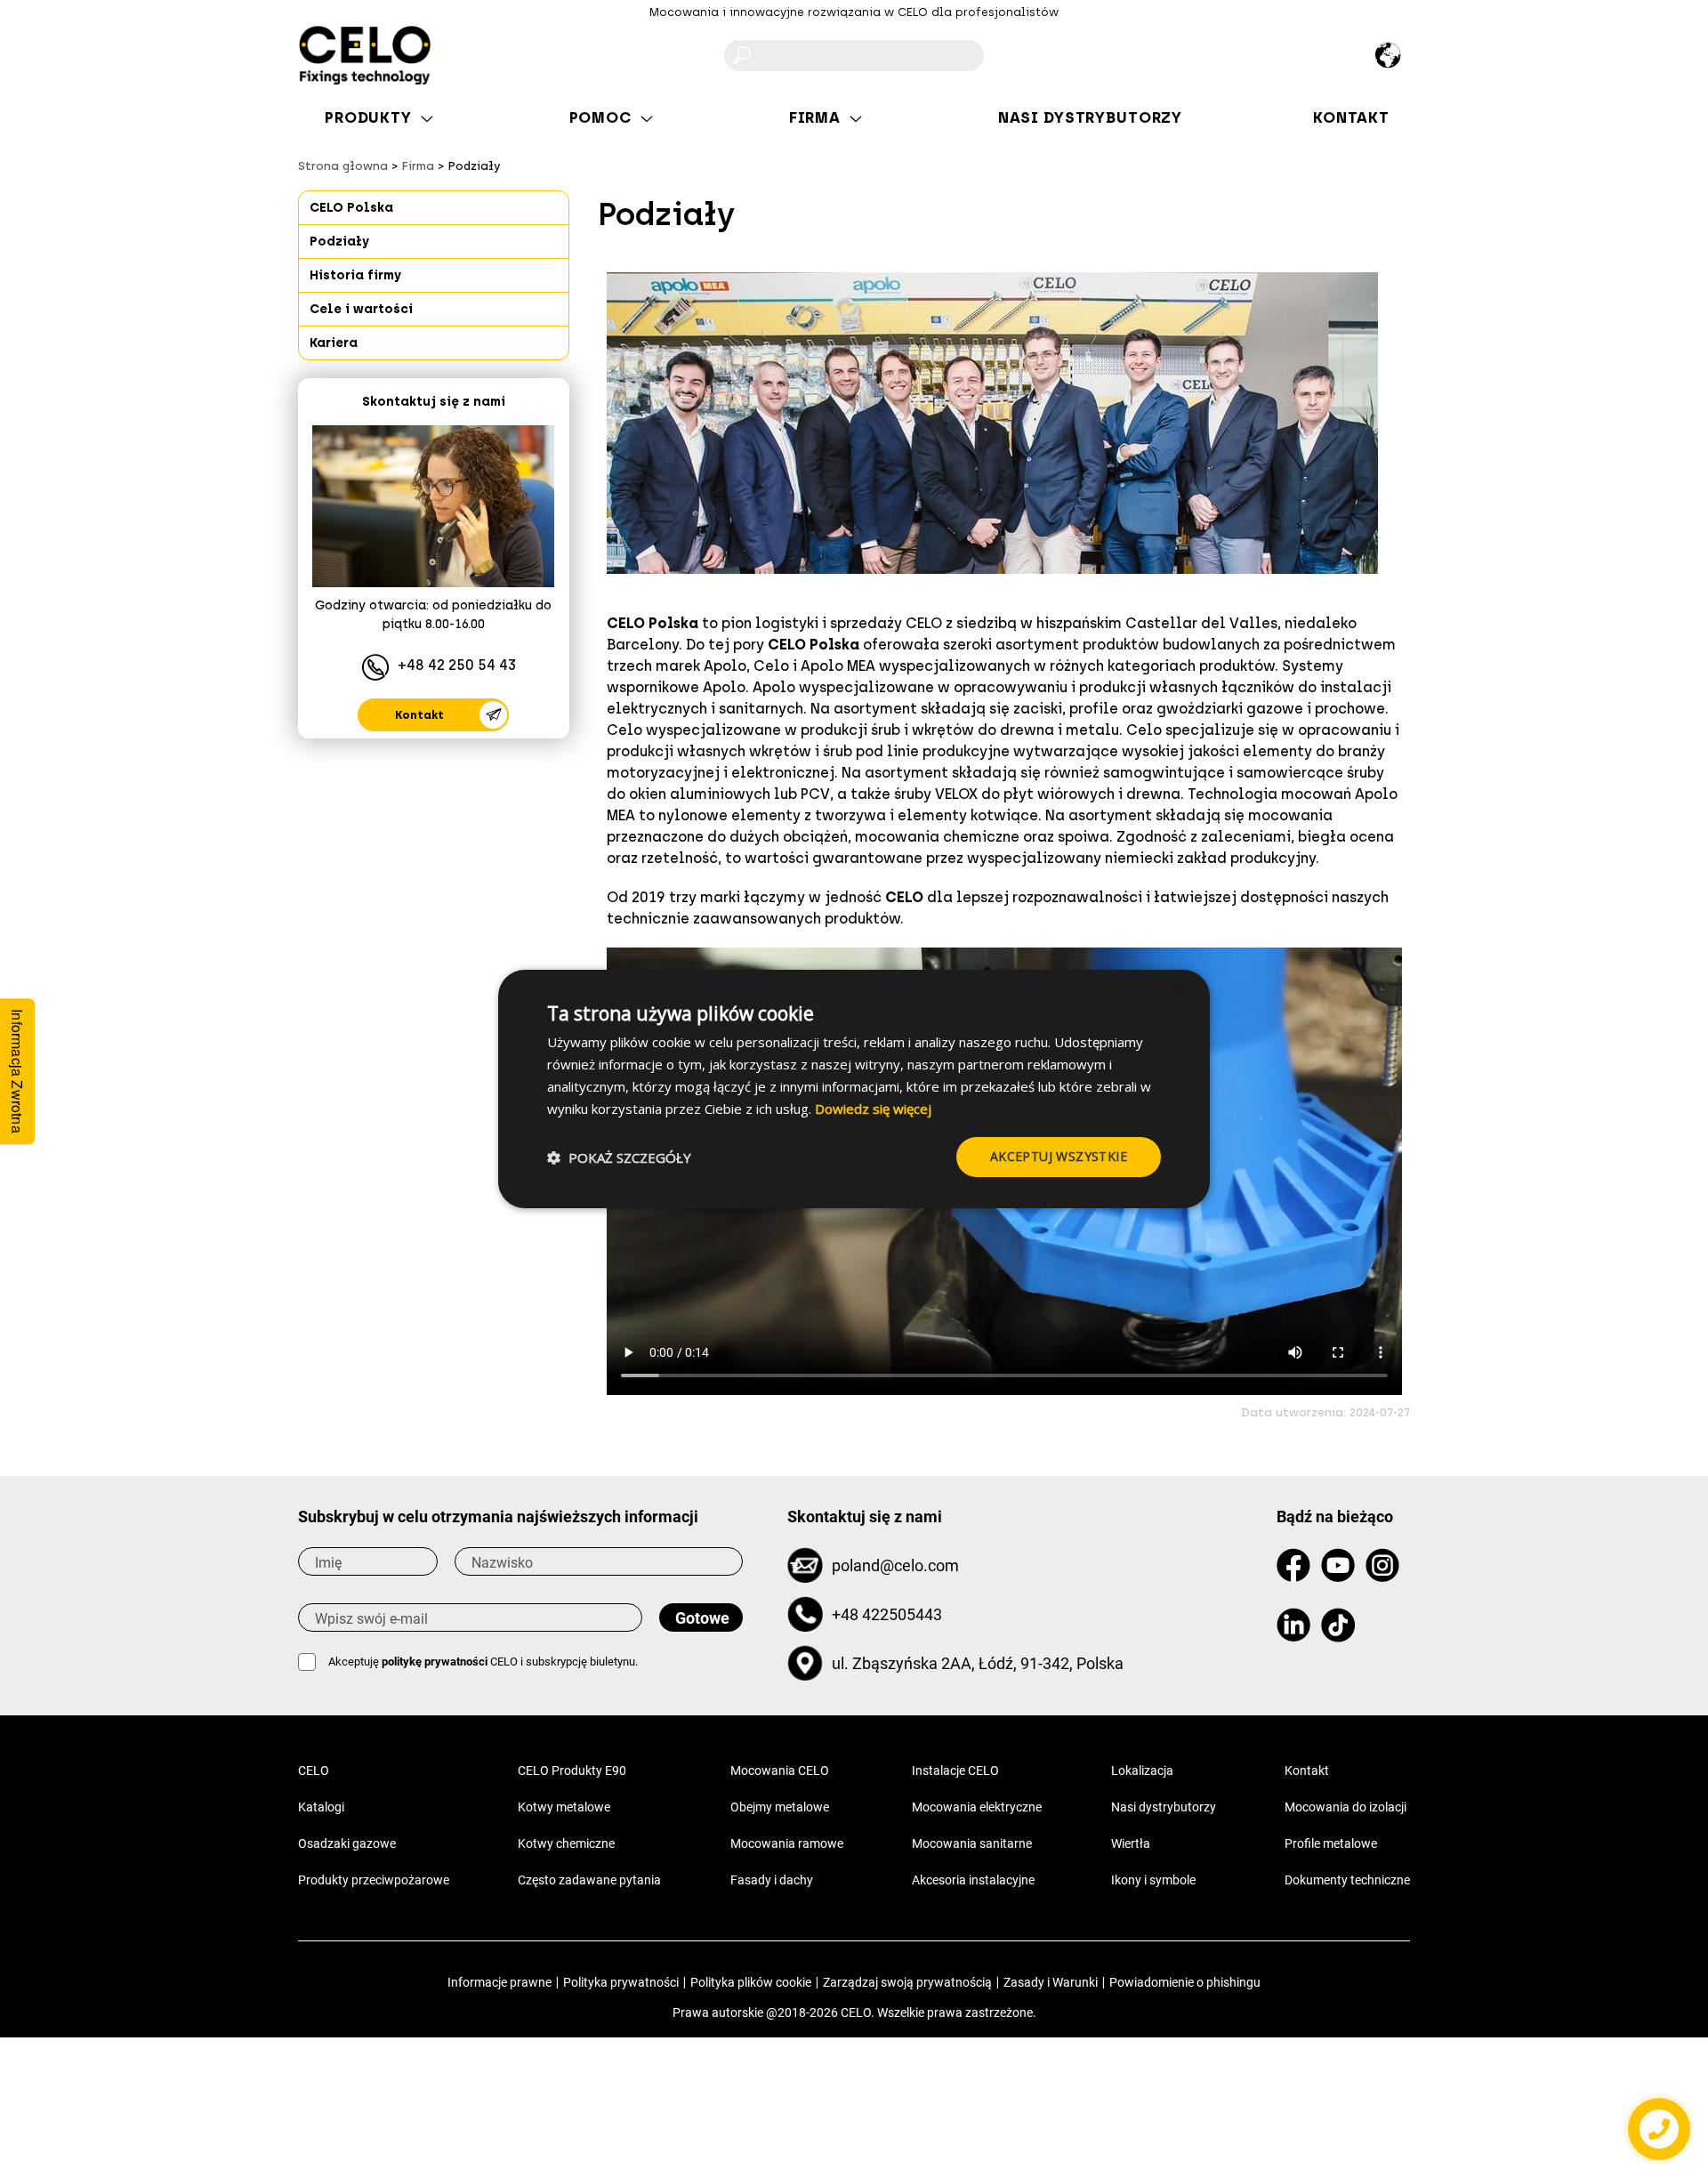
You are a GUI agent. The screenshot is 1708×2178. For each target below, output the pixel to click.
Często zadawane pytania (589, 1880)
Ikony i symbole (1153, 1880)
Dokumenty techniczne (1347, 1880)
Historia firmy (355, 275)
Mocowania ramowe (787, 1843)
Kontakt (419, 715)
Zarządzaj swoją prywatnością (907, 1982)
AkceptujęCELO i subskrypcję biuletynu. (483, 1662)
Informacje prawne (500, 1982)
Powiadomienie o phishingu (1185, 1982)
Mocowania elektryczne (977, 1807)
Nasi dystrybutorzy (1164, 1807)
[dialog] (854, 1089)
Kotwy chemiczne (566, 1843)
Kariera (334, 343)
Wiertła (1131, 1843)
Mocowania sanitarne (972, 1843)
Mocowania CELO (780, 1771)
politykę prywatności (435, 1662)
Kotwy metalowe (564, 1807)
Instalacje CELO (955, 1771)
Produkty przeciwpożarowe (374, 1880)
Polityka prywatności (621, 1982)
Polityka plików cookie (751, 1982)
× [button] (1181, 991)
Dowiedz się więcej (873, 1109)
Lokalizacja (1142, 1771)
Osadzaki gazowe (347, 1843)
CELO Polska (351, 208)
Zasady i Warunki (1051, 1982)
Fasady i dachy (772, 1880)
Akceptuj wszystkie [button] (1059, 1156)
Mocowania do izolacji (1345, 1807)
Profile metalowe (1331, 1843)
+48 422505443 (887, 1614)
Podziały (339, 242)
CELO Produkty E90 (572, 1771)
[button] (619, 1158)
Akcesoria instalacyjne (973, 1880)
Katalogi (321, 1807)
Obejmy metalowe (780, 1807)
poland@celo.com (895, 1565)
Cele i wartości (361, 309)
